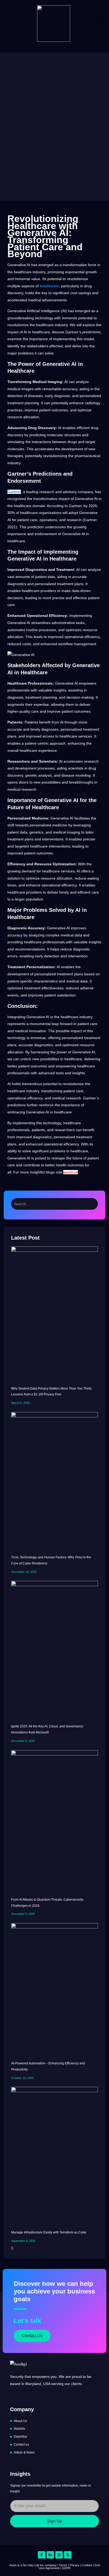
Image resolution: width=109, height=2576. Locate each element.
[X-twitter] (68, 2555)
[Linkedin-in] (50, 2555)
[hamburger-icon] (98, 18)
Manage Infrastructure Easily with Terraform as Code (49, 2232)
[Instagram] (59, 2555)
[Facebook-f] (42, 2555)
